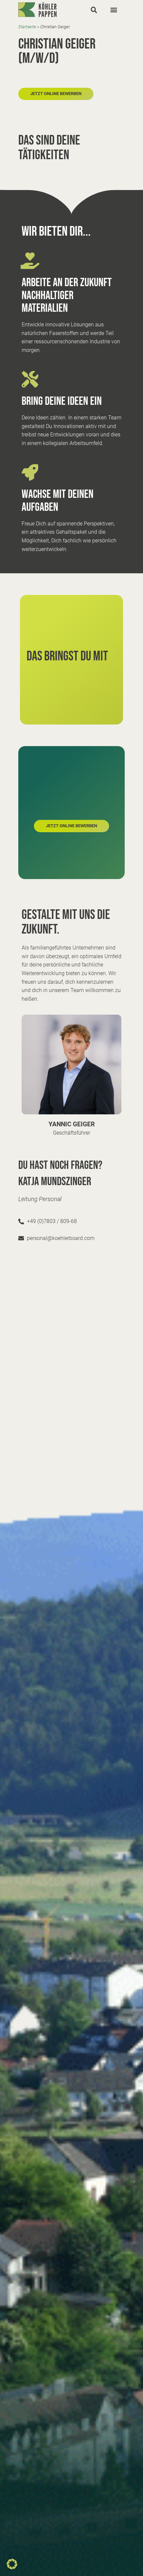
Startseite (27, 27)
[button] (94, 10)
